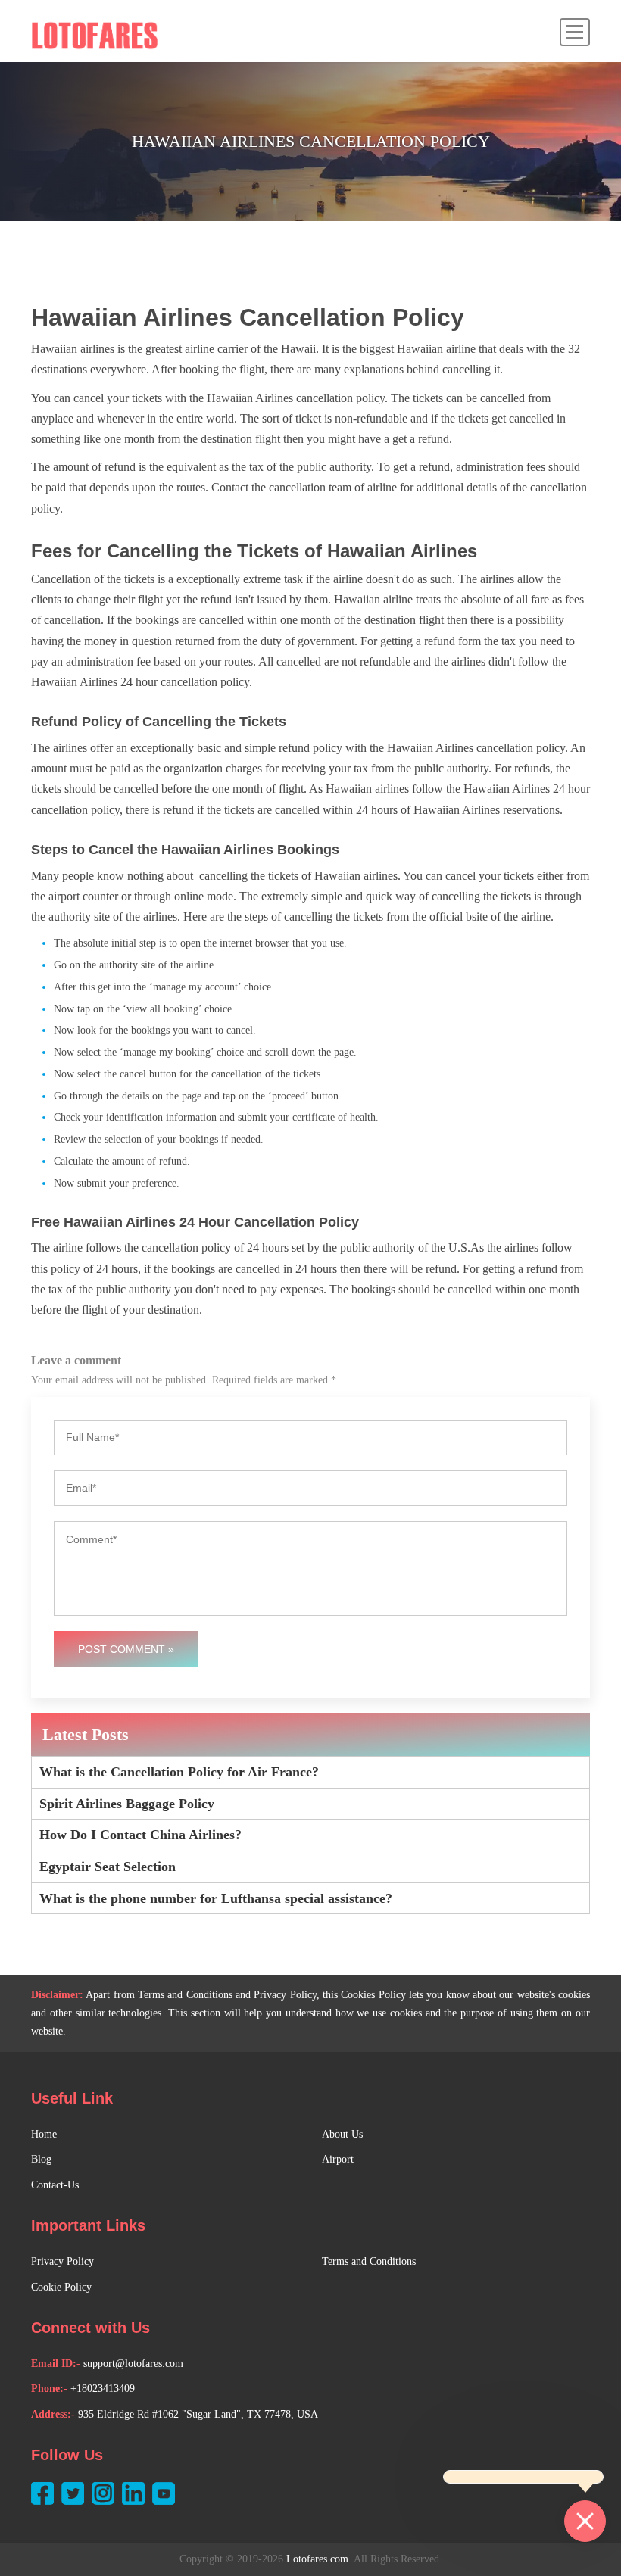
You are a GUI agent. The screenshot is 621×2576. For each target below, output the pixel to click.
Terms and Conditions (369, 2261)
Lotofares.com (317, 2559)
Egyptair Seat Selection (108, 1867)
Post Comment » (126, 1649)
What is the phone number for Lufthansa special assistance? (216, 1898)
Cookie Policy (61, 2287)
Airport (338, 2159)
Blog (41, 2159)
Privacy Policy (62, 2261)
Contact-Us (55, 2185)
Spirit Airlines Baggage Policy (127, 1804)
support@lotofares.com (133, 2364)
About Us (342, 2134)
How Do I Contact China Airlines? (140, 1835)
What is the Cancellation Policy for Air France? (179, 1772)
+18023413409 (103, 2389)
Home (44, 2134)
